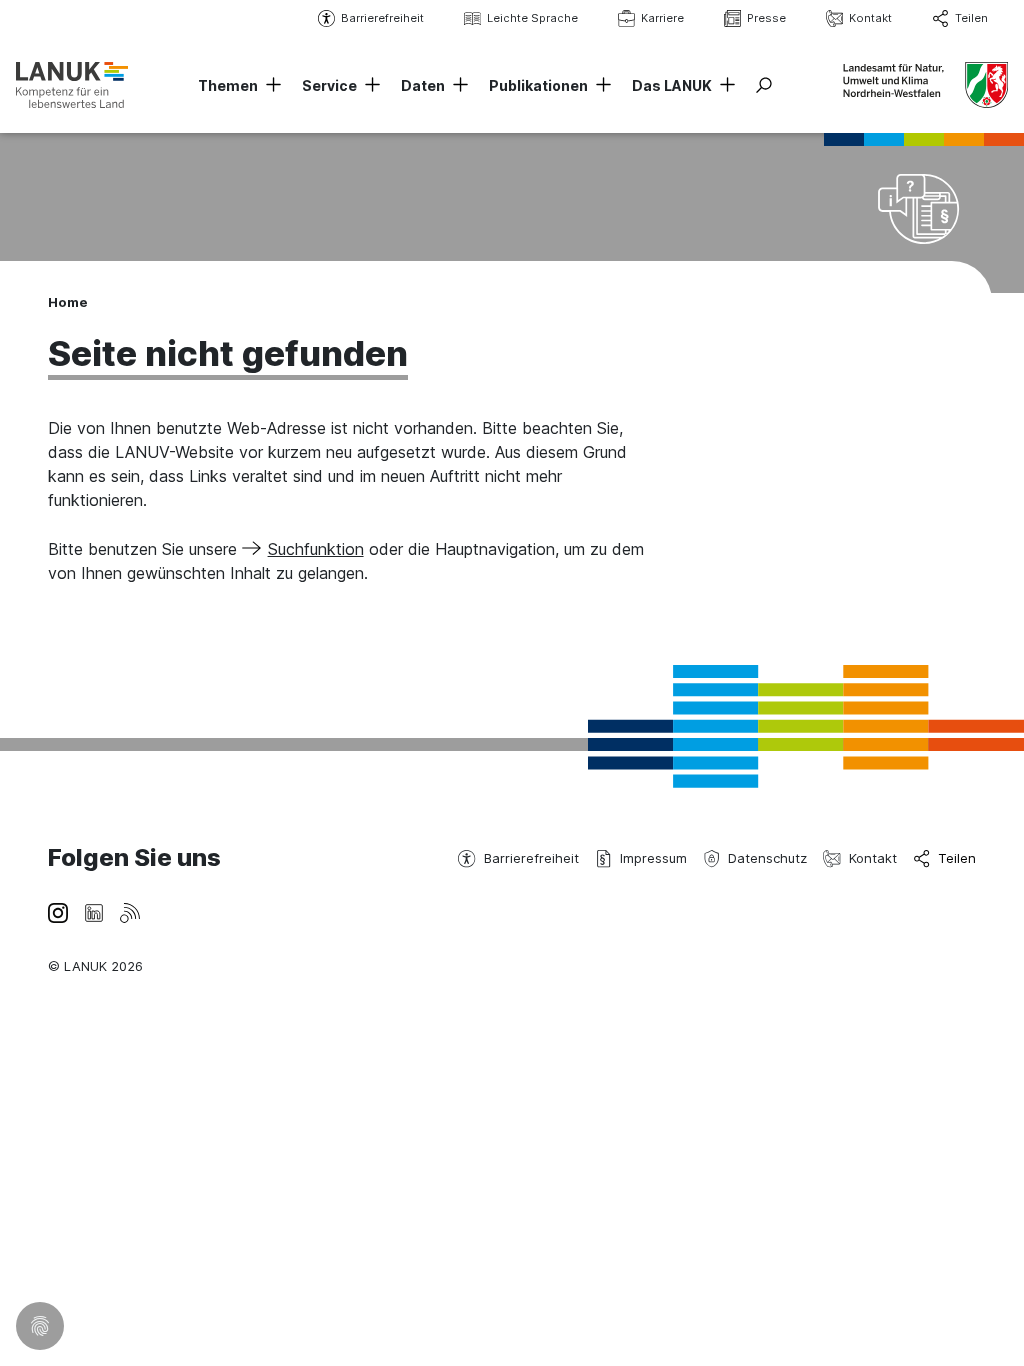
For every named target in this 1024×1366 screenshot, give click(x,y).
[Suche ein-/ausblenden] (764, 85)
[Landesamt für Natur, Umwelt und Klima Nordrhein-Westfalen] (72, 84)
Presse (766, 18)
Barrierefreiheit (382, 18)
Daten (423, 85)
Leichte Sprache (532, 18)
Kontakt (870, 18)
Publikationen (538, 85)
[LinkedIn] (94, 911)
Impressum (653, 858)
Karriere (662, 18)
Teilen (971, 18)
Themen (228, 85)
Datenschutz (767, 858)
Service (329, 85)
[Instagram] (58, 911)
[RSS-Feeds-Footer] (130, 911)
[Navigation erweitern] (270, 85)
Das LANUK (672, 85)
